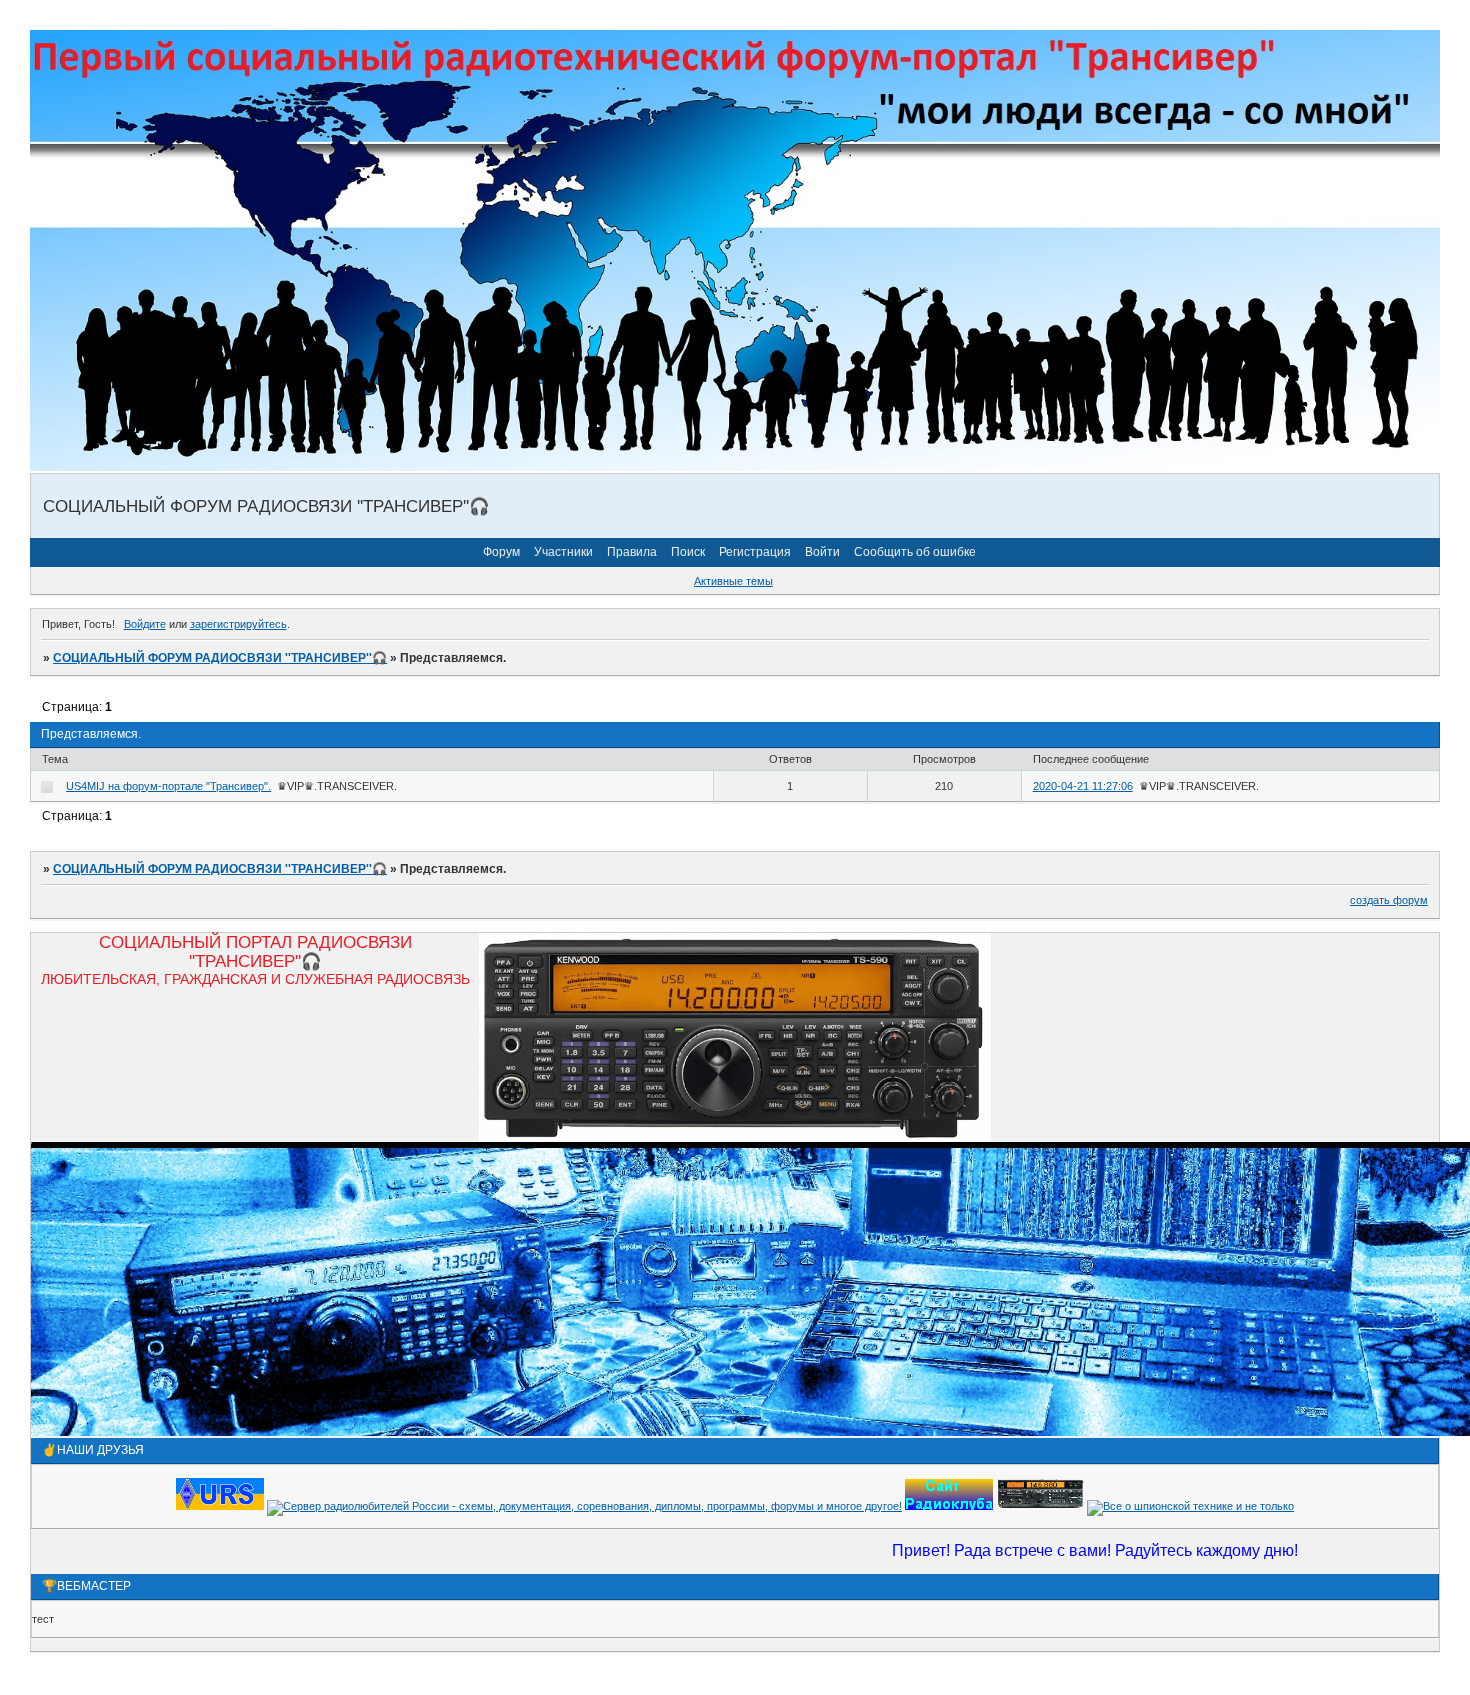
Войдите (145, 624)
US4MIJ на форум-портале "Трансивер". (168, 786)
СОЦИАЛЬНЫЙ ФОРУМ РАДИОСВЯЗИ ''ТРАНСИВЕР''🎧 (220, 658)
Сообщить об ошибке (915, 552)
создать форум (1389, 900)
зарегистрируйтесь (238, 624)
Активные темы (733, 581)
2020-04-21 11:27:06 (1083, 786)
